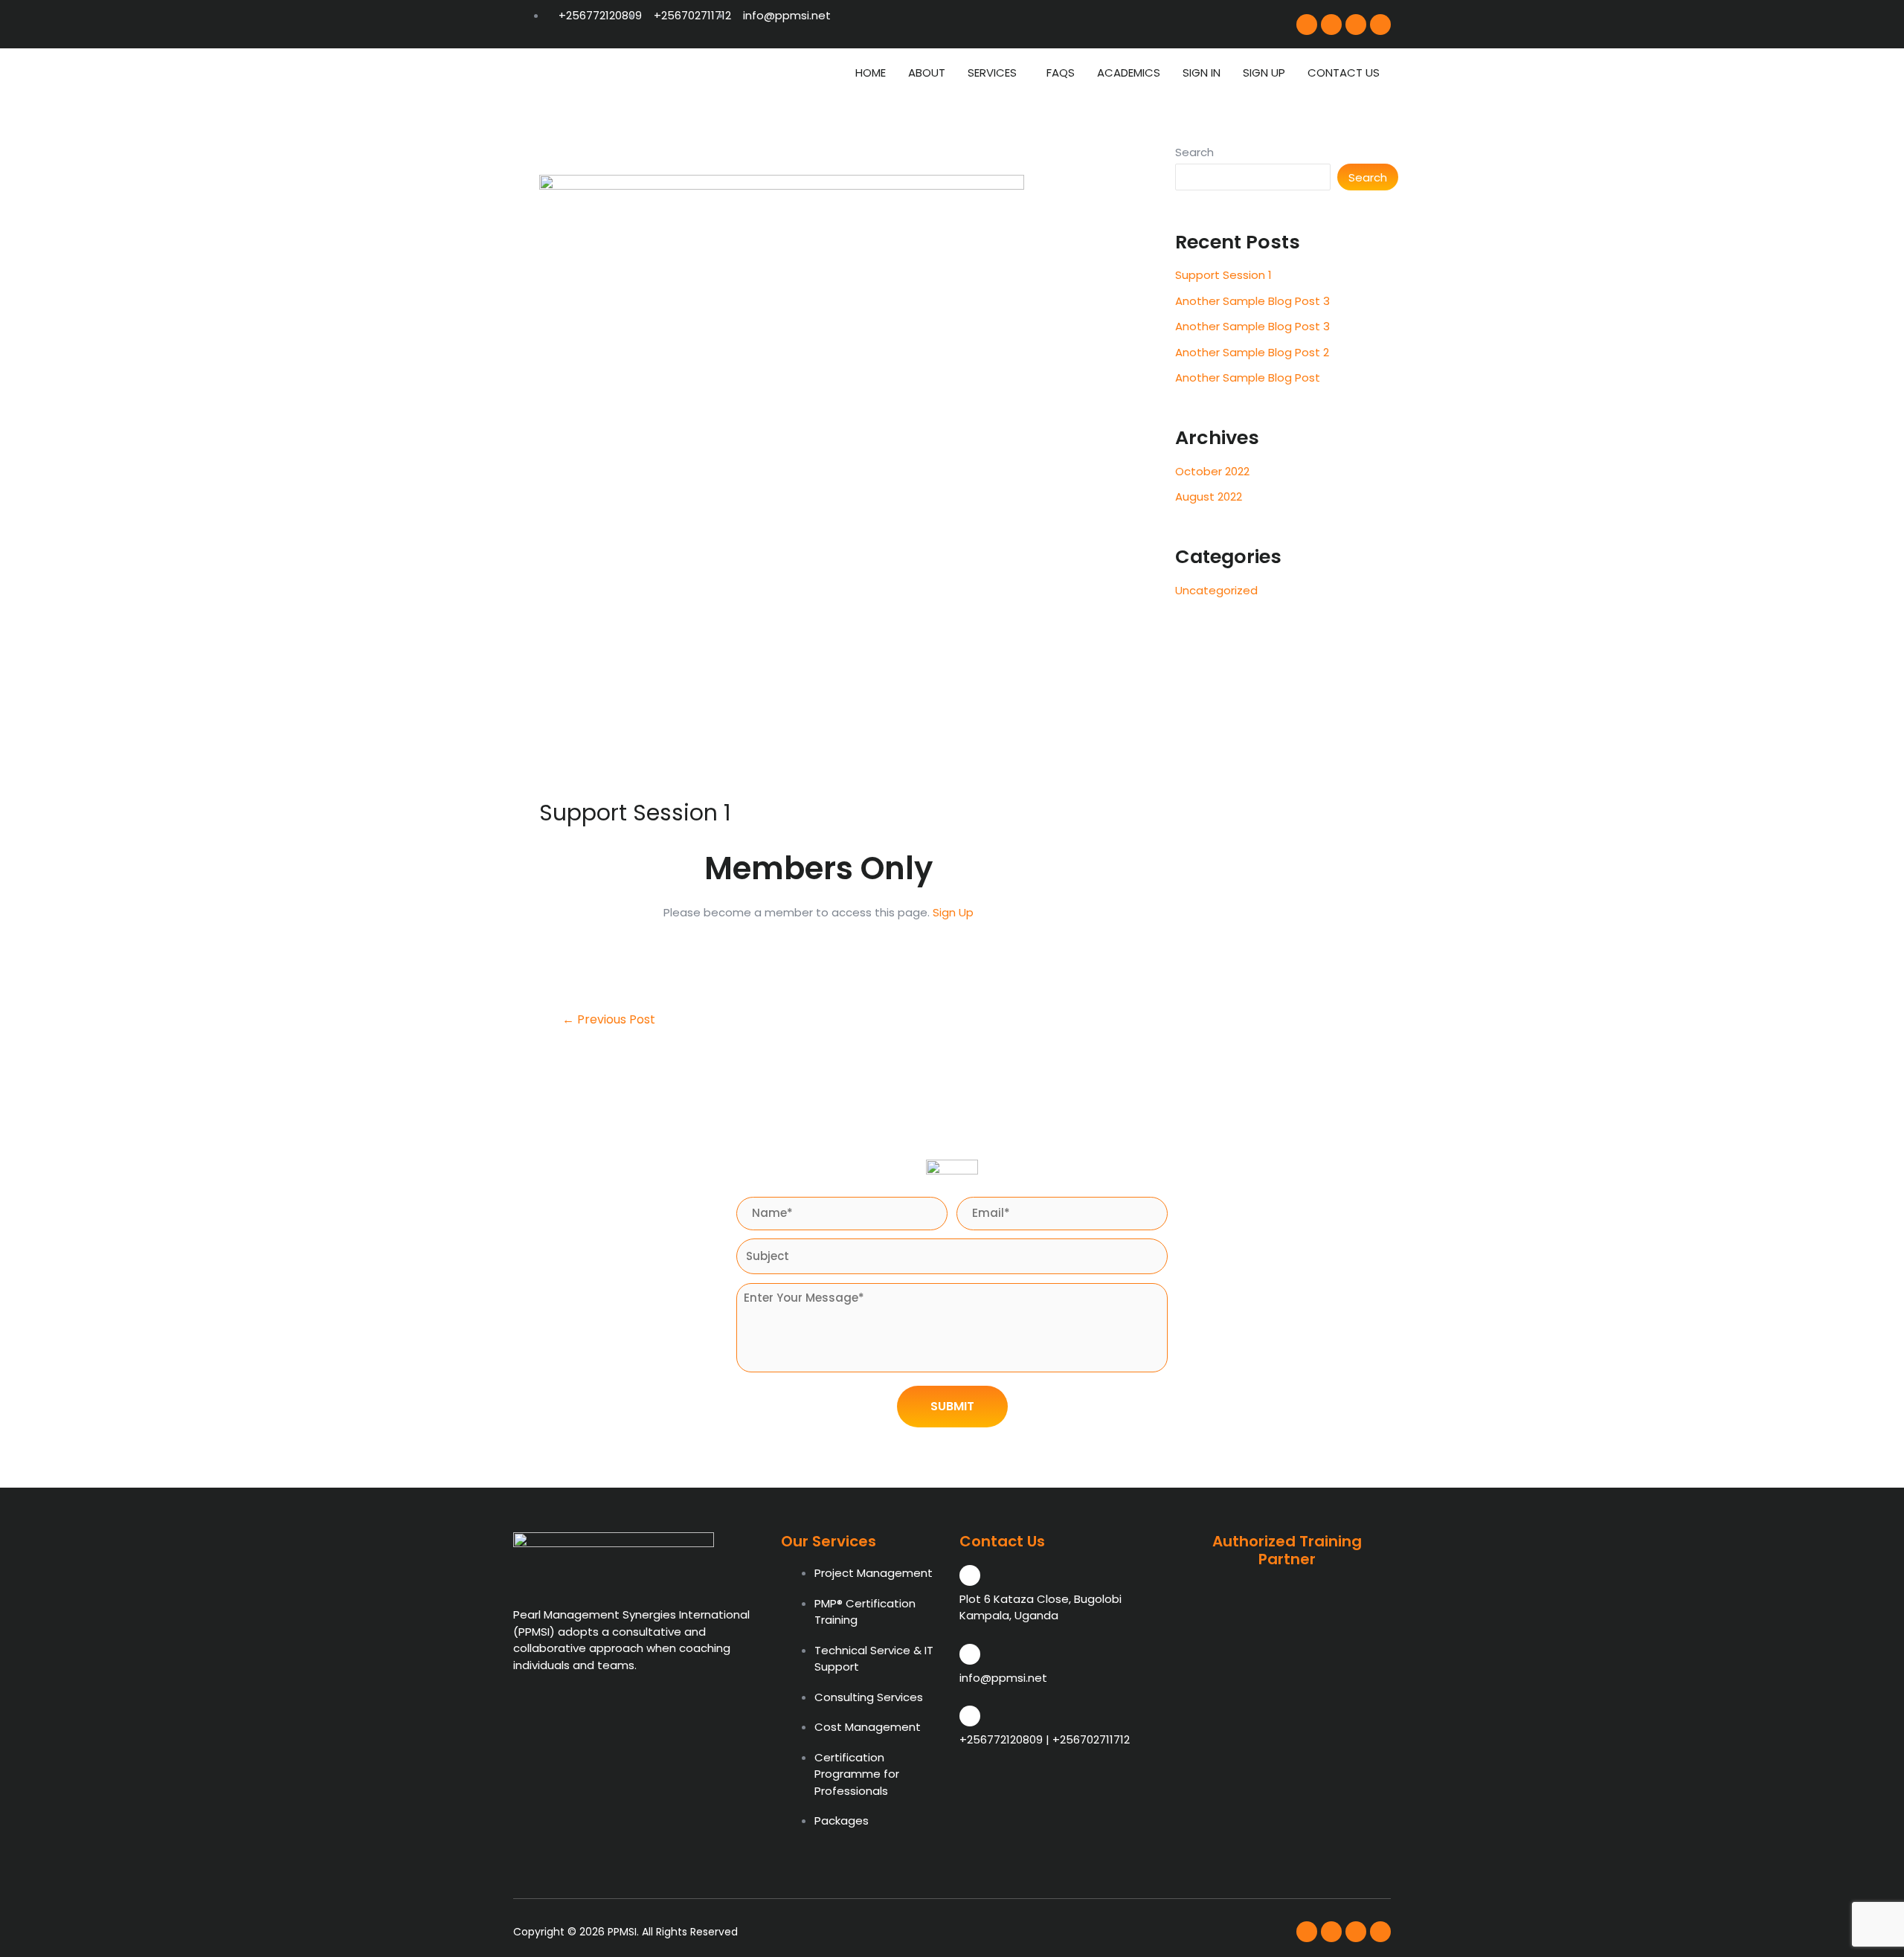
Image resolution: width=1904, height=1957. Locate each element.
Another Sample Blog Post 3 (1252, 301)
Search (1194, 152)
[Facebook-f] (1307, 25)
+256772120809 (1001, 1739)
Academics (1129, 73)
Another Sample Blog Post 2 (1252, 352)
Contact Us (1344, 73)
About (927, 73)
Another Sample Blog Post (1248, 377)
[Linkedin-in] (1380, 25)
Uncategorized (1216, 590)
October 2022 (1212, 471)
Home (871, 73)
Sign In (1202, 73)
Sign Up (1264, 73)
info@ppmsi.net (1003, 1678)
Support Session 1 (1223, 275)
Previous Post (609, 1020)
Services (992, 73)
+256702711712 (1091, 1739)
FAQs (1061, 73)
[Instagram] (1331, 25)
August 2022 (1209, 497)
